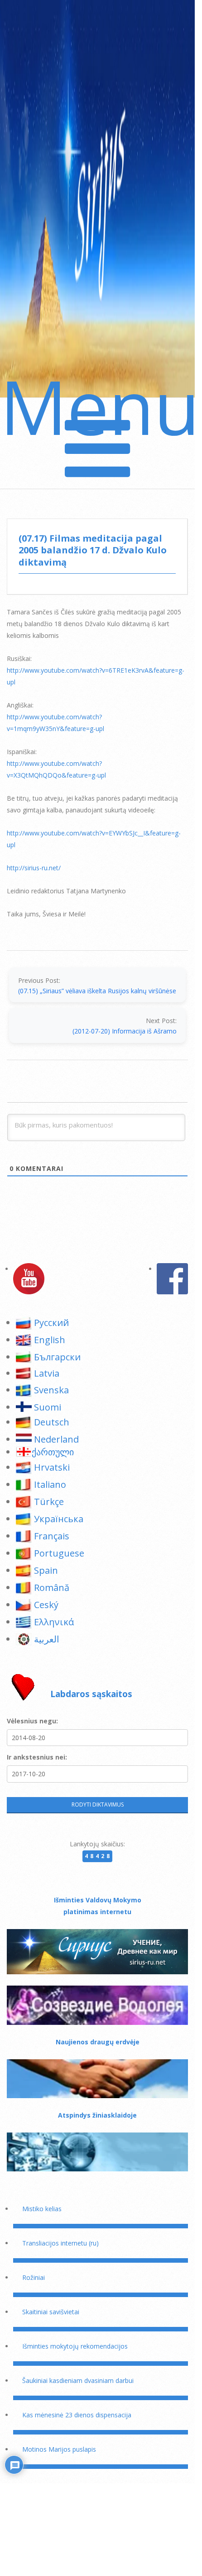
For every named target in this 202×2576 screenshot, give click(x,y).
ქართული (53, 1452)
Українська (59, 1519)
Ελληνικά (54, 1622)
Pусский (51, 1323)
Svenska (51, 1390)
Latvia (47, 1373)
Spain (46, 1570)
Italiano (50, 1484)
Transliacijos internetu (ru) (60, 2243)
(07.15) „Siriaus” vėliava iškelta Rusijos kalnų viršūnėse (97, 991)
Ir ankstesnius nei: (37, 1757)
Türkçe (49, 1502)
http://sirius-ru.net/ (34, 868)
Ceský (46, 1605)
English (50, 1340)
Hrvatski (52, 1467)
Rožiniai (34, 2277)
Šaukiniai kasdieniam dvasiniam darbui (78, 2380)
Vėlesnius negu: (32, 1721)
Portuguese (59, 1553)
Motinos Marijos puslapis (59, 2449)
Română (52, 1588)
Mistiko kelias (42, 2209)
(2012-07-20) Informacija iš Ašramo (125, 1031)
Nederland (56, 1439)
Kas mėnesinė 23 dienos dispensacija (77, 2415)
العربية (47, 1639)
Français (52, 1536)
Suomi (48, 1407)
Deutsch (52, 1422)
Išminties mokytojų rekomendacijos (75, 2346)
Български (57, 1357)
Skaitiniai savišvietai (51, 2312)
